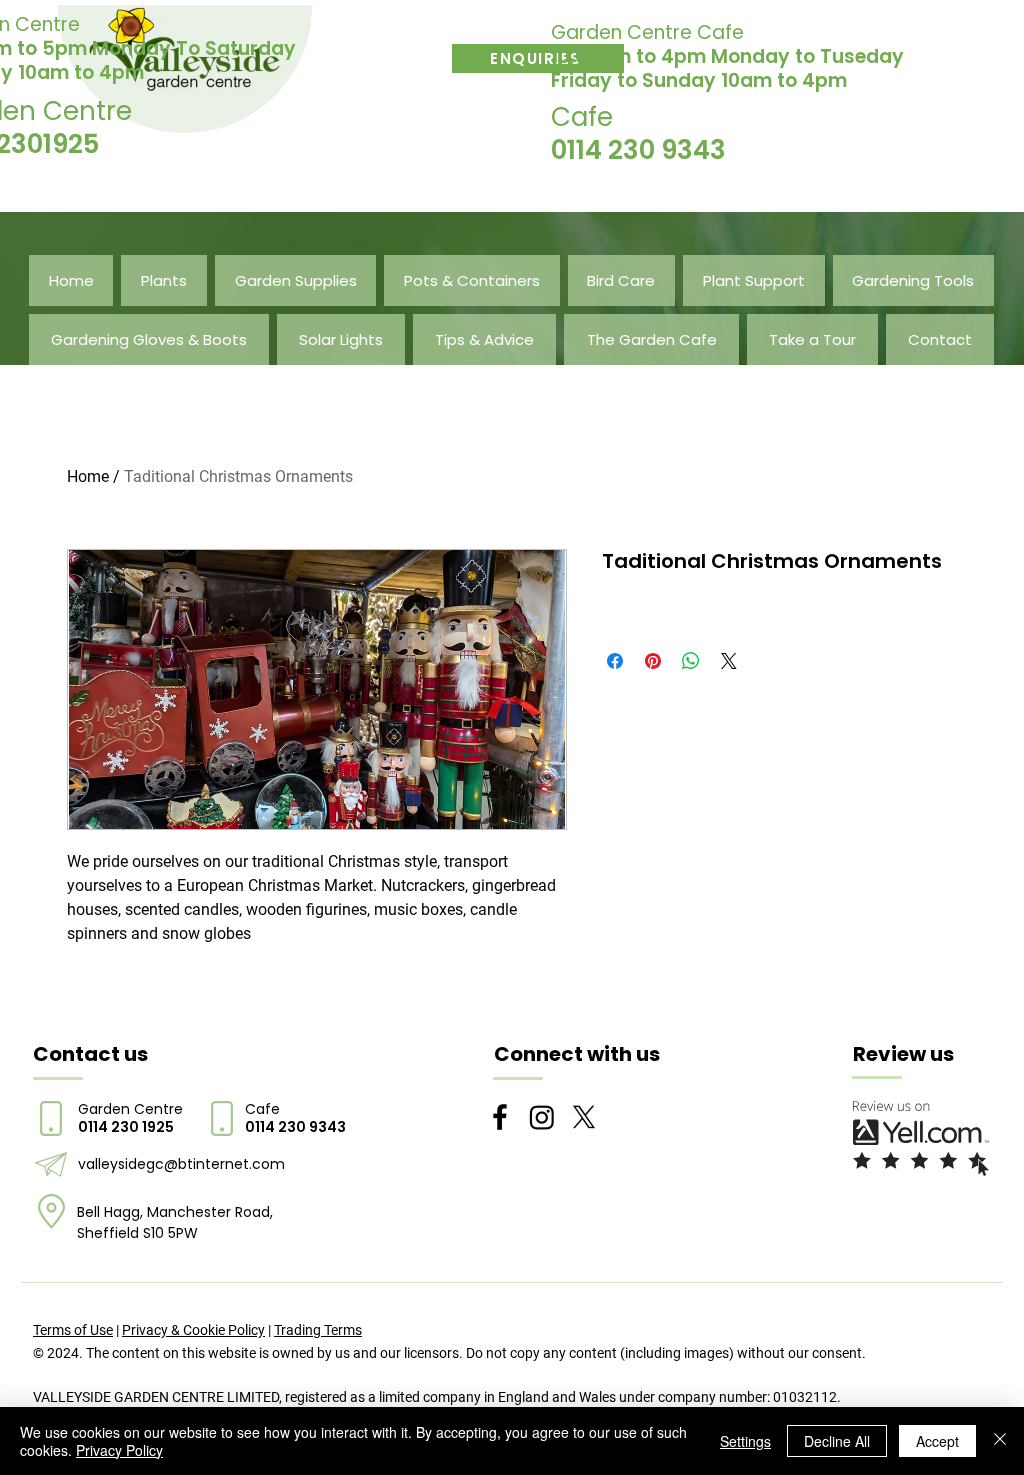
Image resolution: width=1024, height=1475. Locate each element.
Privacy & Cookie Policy (193, 1330)
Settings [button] (745, 1441)
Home (88, 476)
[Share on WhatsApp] (691, 661)
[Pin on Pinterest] (653, 661)
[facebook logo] (500, 1117)
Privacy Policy (119, 1450)
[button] (163, 280)
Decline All (837, 1441)
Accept (937, 1441)
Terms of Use (73, 1330)
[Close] (1000, 1441)
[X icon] (584, 1117)
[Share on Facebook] (615, 661)
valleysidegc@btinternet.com (181, 1164)
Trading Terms (318, 1330)
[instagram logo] (542, 1117)
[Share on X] (729, 661)
